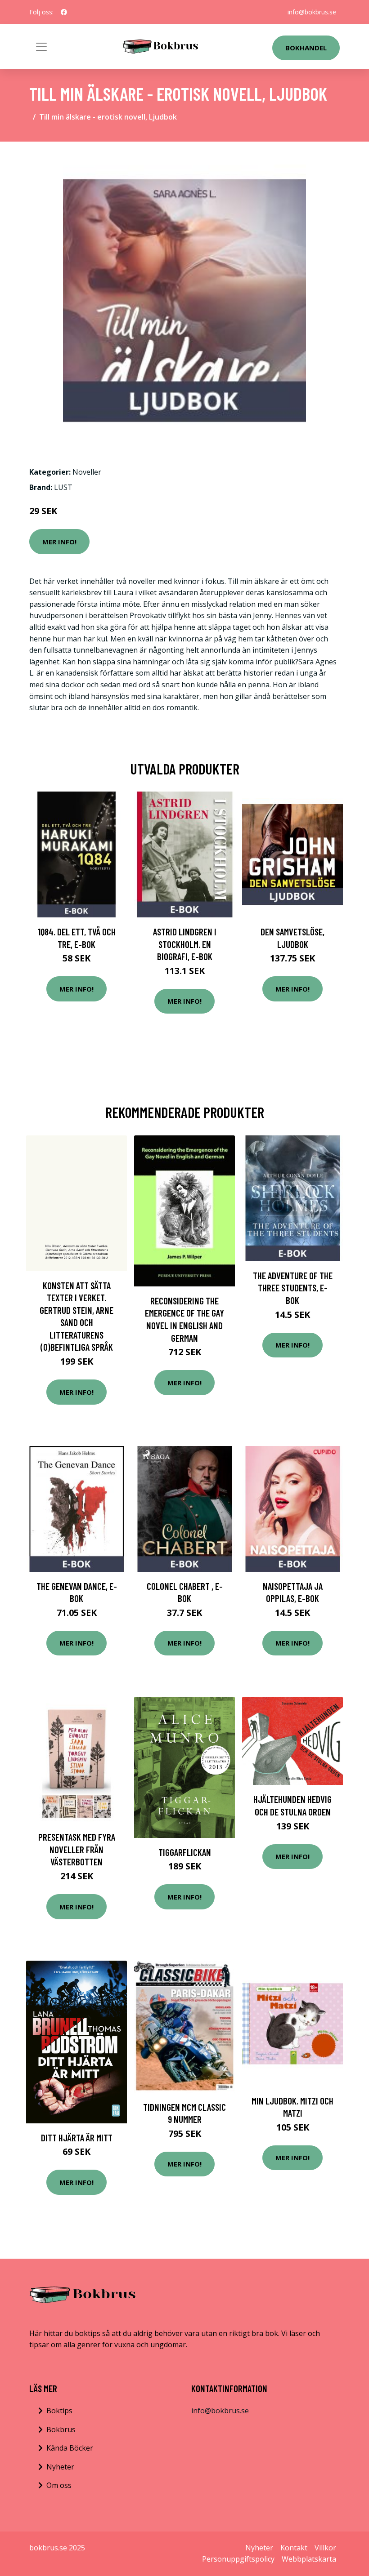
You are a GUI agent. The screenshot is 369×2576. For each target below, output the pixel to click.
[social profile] (64, 12)
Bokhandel (306, 48)
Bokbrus (61, 2429)
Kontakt (294, 2548)
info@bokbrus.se (312, 12)
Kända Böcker (70, 2448)
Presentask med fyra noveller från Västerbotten (77, 1849)
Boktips (59, 2411)
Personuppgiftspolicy (238, 2559)
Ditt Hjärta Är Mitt (77, 2138)
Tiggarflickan (185, 1852)
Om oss (59, 2485)
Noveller (87, 472)
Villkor (325, 2548)
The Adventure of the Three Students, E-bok (293, 1288)
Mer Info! (59, 542)
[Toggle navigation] (41, 47)
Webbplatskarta (309, 2559)
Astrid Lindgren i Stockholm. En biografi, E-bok (185, 944)
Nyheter (60, 2467)
